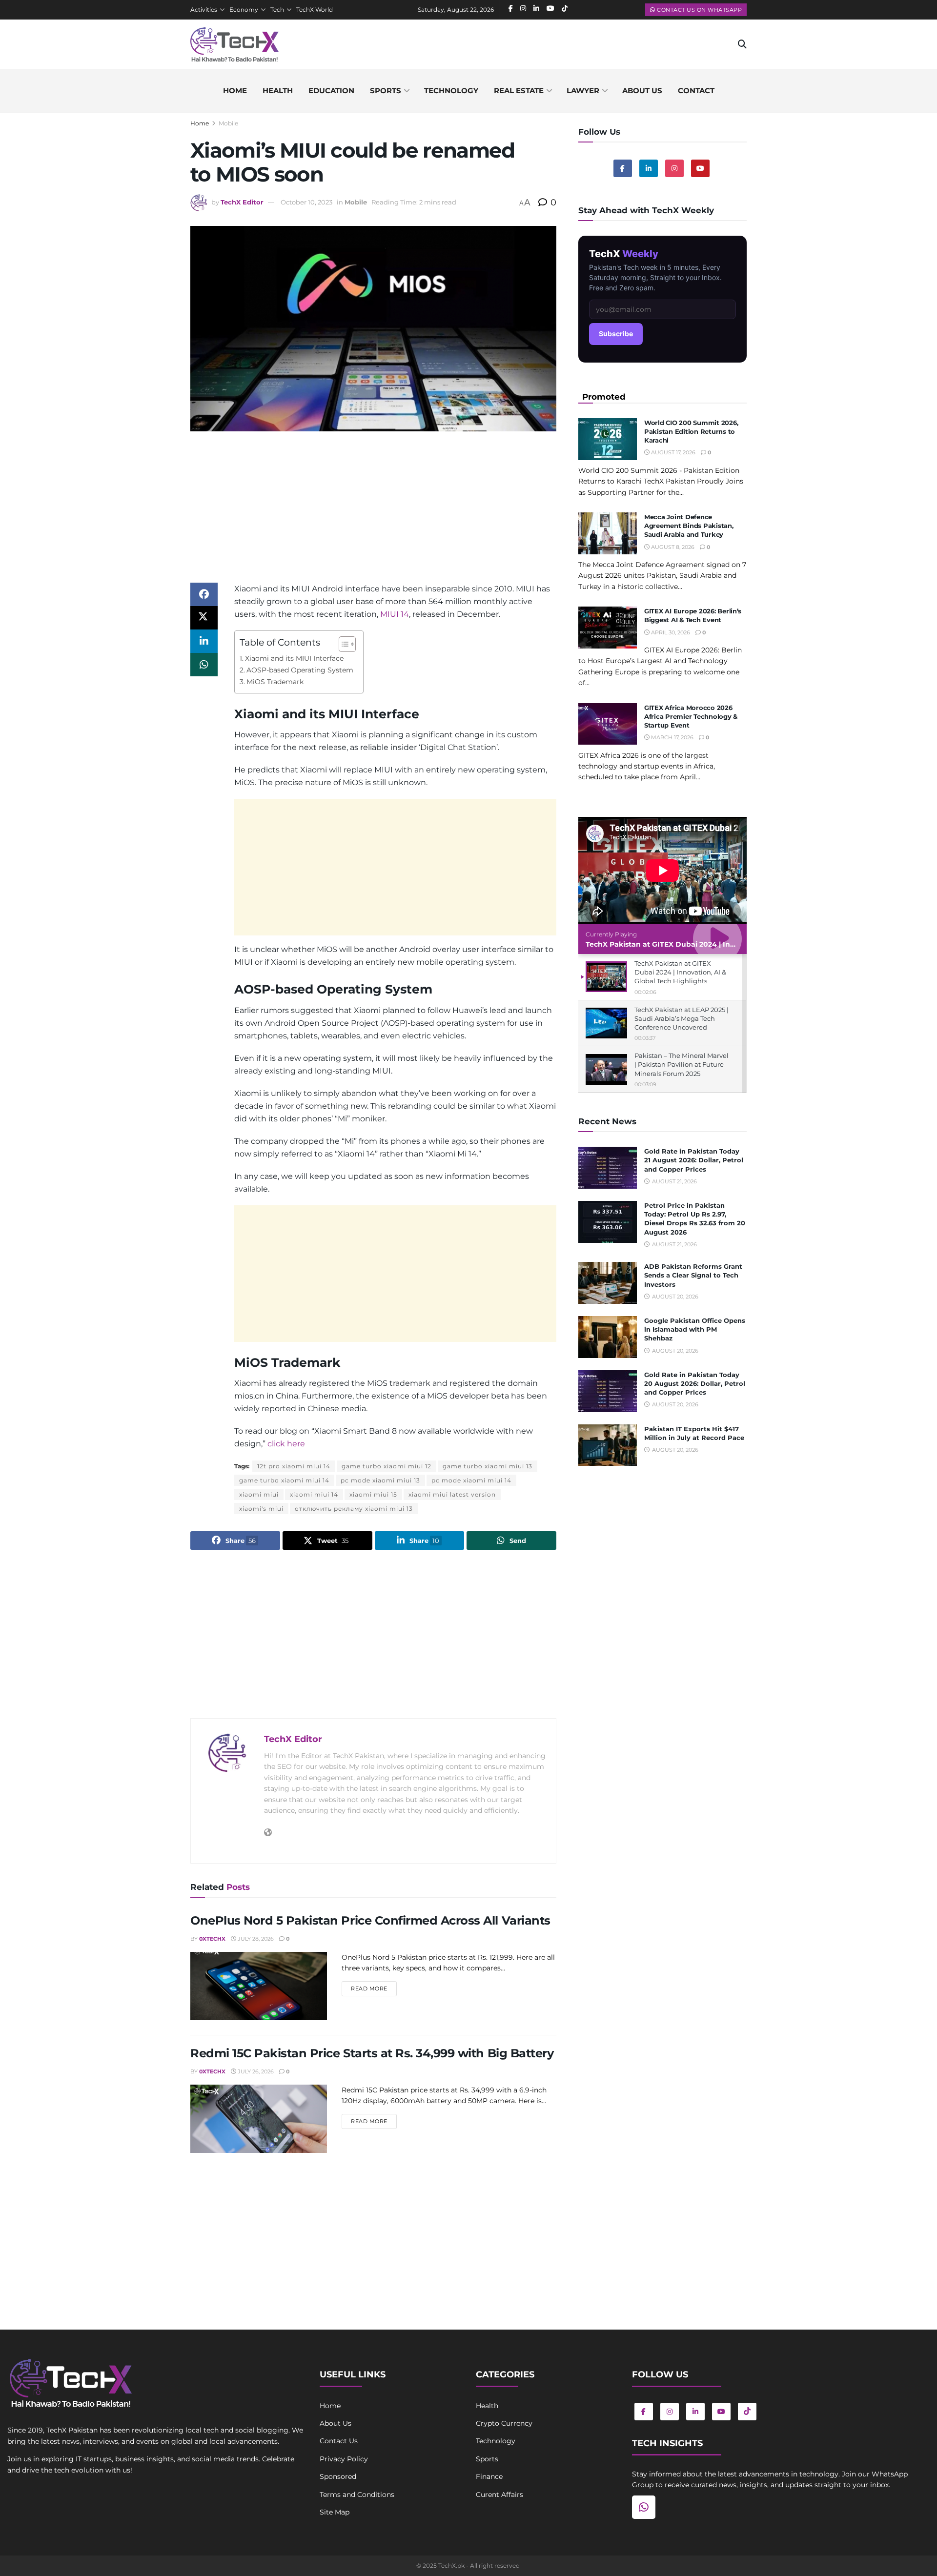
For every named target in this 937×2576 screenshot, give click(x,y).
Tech (277, 10)
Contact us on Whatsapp (699, 10)
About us (642, 91)
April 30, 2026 (670, 632)
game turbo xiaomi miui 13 (488, 1466)
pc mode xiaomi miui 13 (380, 1480)
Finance (489, 2476)
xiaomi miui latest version (452, 1494)
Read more (374, 1988)
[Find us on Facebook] (623, 168)
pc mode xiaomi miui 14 (471, 1480)
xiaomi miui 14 (314, 1494)
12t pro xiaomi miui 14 (294, 1466)
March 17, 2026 (672, 737)
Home (235, 91)
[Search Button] (742, 44)
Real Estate (519, 91)
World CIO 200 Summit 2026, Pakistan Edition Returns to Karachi (691, 431)
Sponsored (338, 2476)
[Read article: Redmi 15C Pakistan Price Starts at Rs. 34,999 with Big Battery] (259, 2119)
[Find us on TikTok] (747, 2412)
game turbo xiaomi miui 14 (284, 1480)
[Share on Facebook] (204, 594)
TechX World (315, 10)
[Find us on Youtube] (700, 168)
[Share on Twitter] (204, 618)
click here (286, 1444)
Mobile (228, 123)
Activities (204, 10)
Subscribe (616, 334)
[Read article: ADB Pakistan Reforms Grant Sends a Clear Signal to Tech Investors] (608, 1283)
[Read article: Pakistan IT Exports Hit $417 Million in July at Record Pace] (608, 1445)
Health (278, 91)
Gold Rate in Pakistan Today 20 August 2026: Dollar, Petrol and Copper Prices (695, 1383)
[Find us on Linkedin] (649, 168)
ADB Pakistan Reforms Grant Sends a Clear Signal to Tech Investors (693, 1275)
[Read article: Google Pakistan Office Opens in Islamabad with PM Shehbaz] (608, 1337)
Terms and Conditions (357, 2495)
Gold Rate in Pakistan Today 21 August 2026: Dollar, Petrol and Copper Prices (694, 1160)
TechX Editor (242, 202)
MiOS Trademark (275, 682)
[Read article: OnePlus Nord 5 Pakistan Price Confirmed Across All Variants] (259, 1986)
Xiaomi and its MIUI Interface (294, 658)
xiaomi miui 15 (373, 1494)
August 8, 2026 (672, 547)
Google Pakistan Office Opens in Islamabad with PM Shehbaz (695, 1329)
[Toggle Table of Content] (342, 644)
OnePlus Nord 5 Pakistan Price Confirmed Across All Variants (370, 1920)
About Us (336, 2423)
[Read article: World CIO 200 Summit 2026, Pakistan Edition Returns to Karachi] (608, 439)
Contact (696, 91)
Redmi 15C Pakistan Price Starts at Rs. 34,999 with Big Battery (372, 2053)
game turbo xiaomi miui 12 (387, 1466)
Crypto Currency (504, 2423)
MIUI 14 (395, 614)
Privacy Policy (344, 2459)
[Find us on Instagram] (674, 168)
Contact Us (339, 2441)
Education (331, 91)
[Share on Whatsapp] (204, 665)
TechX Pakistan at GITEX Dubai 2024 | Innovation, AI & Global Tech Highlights (724, 944)
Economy (244, 10)
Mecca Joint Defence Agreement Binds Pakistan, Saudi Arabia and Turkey (689, 526)
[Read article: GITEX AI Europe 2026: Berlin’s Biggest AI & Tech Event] (608, 628)
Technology (451, 91)
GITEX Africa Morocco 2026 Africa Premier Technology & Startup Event (691, 716)
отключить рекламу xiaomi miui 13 (354, 1509)
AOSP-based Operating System (300, 670)
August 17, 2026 (672, 452)
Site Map (335, 2512)
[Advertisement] (373, 514)
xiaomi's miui (261, 1509)
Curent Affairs (499, 2495)
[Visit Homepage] (234, 44)
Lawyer (583, 91)
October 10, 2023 (306, 202)
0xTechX (212, 1939)
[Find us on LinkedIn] (695, 2412)
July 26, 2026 (255, 2071)
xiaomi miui (259, 1494)
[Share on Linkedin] (204, 641)
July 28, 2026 (255, 1939)
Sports (386, 91)
